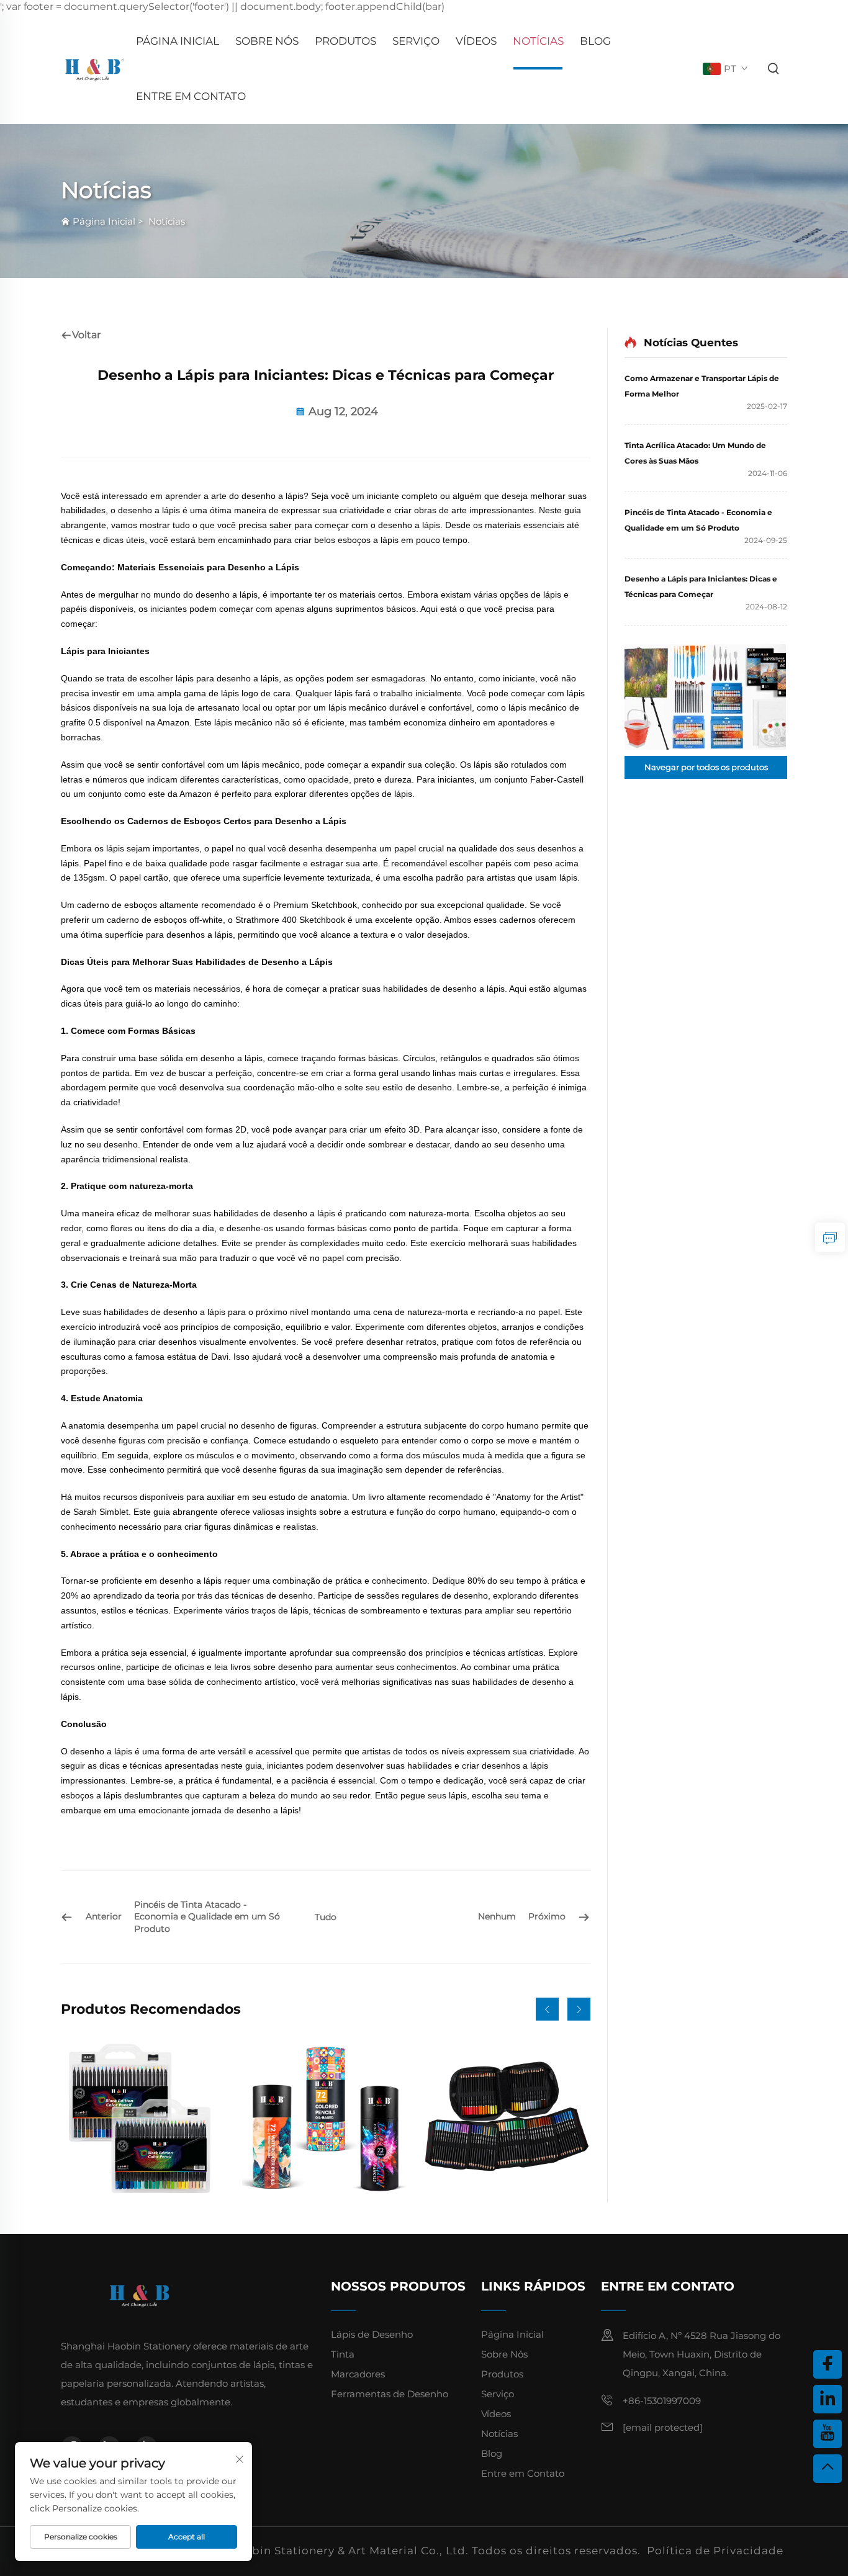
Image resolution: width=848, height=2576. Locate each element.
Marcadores (358, 2374)
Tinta (343, 2354)
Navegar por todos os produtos (706, 767)
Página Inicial (178, 41)
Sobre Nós (267, 41)
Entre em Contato (191, 96)
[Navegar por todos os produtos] (706, 697)
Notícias (538, 41)
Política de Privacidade (715, 2551)
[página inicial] (94, 69)
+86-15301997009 (662, 2401)
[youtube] (828, 2434)
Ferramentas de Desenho (390, 2394)
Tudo (326, 1917)
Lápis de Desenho (372, 2334)
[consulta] (830, 1237)
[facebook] (828, 2364)
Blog (595, 41)
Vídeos (476, 41)
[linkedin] (828, 2399)
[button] (547, 2009)
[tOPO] (828, 2469)
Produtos (345, 41)
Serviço (416, 41)
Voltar (86, 335)
